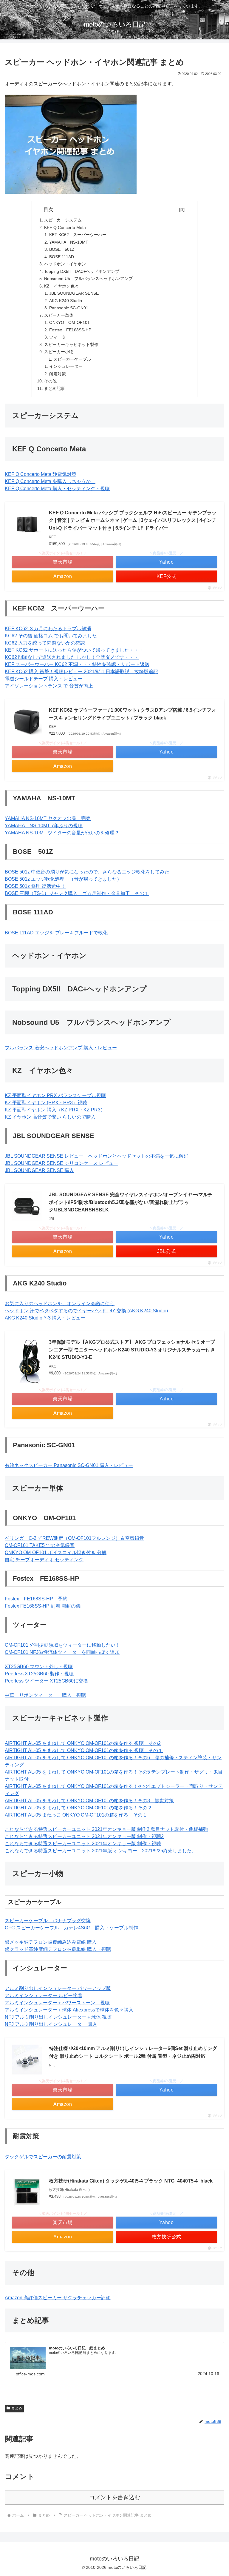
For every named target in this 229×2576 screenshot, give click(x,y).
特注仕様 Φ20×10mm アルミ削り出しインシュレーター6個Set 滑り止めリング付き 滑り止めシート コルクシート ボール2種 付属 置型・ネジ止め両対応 (133, 2052)
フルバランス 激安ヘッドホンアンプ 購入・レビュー (61, 1048)
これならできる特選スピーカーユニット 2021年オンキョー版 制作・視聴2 (84, 1836)
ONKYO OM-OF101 (69, 322)
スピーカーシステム (63, 220)
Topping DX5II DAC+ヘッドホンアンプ (82, 271)
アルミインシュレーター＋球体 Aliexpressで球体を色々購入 (69, 2010)
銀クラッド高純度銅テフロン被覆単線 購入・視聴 (58, 1949)
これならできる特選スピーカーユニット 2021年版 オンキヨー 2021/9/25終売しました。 (101, 1851)
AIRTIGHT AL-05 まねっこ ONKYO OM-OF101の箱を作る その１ (76, 1815)
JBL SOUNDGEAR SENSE (74, 293)
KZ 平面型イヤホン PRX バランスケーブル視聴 (55, 1095)
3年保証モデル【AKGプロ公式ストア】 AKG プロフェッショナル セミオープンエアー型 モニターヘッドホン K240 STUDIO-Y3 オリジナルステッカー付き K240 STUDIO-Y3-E (132, 1350)
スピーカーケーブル (72, 359)
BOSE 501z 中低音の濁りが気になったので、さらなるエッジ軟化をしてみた (87, 872)
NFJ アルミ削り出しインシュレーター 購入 (51, 2024)
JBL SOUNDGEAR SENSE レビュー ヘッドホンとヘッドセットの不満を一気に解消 (97, 1156)
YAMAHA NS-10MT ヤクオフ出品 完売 (48, 818)
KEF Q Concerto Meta (65, 227)
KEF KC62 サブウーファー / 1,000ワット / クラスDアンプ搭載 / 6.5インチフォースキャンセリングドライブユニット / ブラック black (133, 714)
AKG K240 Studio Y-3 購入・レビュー (45, 1318)
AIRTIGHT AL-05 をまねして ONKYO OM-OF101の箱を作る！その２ (78, 1808)
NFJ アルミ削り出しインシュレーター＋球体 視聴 (58, 2017)
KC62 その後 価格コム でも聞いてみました (51, 636)
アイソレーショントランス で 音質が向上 (49, 686)
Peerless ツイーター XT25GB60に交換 (46, 1681)
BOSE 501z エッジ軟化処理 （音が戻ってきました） (63, 879)
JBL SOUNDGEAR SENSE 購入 (39, 1170)
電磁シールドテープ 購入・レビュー (44, 679)
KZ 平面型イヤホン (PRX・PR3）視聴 (46, 1103)
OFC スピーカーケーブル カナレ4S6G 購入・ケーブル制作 (71, 1928)
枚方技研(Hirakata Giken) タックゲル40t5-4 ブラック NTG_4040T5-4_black (131, 2181)
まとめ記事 (55, 388)
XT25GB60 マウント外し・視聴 (39, 1667)
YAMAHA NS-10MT (69, 242)
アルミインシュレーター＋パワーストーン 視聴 (57, 2003)
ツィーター (60, 337)
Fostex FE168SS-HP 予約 (36, 1599)
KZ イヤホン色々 (61, 286)
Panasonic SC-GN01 (69, 308)
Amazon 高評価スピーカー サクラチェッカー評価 (58, 2298)
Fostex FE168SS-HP (70, 330)
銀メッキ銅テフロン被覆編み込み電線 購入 (51, 1942)
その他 (50, 381)
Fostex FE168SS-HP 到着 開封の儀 (43, 1606)
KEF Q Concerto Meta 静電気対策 (41, 474)
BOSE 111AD (62, 257)
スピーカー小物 (59, 352)
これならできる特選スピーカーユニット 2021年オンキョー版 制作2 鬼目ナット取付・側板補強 (106, 1829)
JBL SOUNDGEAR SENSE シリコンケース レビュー (61, 1163)
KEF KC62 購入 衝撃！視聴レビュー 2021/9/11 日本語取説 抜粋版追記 (81, 672)
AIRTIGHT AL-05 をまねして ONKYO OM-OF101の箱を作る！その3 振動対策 (89, 1801)
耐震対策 (58, 374)
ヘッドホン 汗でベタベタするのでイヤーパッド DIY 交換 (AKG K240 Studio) (86, 1311)
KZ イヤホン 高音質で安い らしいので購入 (50, 1117)
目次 (110, 209)
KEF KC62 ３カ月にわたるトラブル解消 (48, 629)
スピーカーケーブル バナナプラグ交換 (48, 1921)
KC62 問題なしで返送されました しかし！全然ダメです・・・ (72, 657)
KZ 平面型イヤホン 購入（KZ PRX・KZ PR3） (55, 1110)
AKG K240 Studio (66, 301)
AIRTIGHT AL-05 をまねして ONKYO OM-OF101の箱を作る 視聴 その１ (84, 1750)
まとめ (17, 2408)
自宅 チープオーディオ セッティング (44, 1560)
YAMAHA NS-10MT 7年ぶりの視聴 (44, 826)
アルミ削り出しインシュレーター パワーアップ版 (58, 1988)
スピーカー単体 (59, 315)
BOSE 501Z (62, 249)
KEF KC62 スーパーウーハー (78, 235)
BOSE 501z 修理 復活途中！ (35, 886)
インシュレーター (66, 366)
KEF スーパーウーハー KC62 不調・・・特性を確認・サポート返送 (77, 664)
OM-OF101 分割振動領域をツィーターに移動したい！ (62, 1645)
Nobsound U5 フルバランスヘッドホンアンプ (88, 279)
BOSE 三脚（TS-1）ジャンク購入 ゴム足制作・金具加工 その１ (77, 893)
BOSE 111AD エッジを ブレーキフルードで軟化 (56, 933)
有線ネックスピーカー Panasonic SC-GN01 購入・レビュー (69, 1465)
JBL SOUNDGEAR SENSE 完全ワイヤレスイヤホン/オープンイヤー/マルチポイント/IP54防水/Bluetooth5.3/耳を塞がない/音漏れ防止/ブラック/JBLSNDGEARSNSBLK (131, 1202)
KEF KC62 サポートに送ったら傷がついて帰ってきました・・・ (74, 650)
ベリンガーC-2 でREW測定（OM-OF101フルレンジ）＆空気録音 (74, 1538)
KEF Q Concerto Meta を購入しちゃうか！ (50, 481)
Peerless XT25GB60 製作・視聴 (39, 1674)
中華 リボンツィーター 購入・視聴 (45, 1695)
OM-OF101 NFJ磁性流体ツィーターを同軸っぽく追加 (62, 1652)
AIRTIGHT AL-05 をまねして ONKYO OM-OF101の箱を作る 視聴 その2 (83, 1743)
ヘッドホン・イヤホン (65, 264)
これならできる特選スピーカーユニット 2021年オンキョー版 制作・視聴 (83, 1844)
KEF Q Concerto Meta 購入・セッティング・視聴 (57, 489)
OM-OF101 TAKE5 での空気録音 (40, 1545)
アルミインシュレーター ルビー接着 (44, 1996)
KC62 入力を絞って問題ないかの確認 (45, 643)
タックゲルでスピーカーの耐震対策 (43, 2157)
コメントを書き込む (115, 2497)
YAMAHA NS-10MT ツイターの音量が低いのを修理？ (62, 833)
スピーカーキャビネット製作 (71, 345)
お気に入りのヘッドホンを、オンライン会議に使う (60, 1304)
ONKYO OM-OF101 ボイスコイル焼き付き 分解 (56, 1552)
